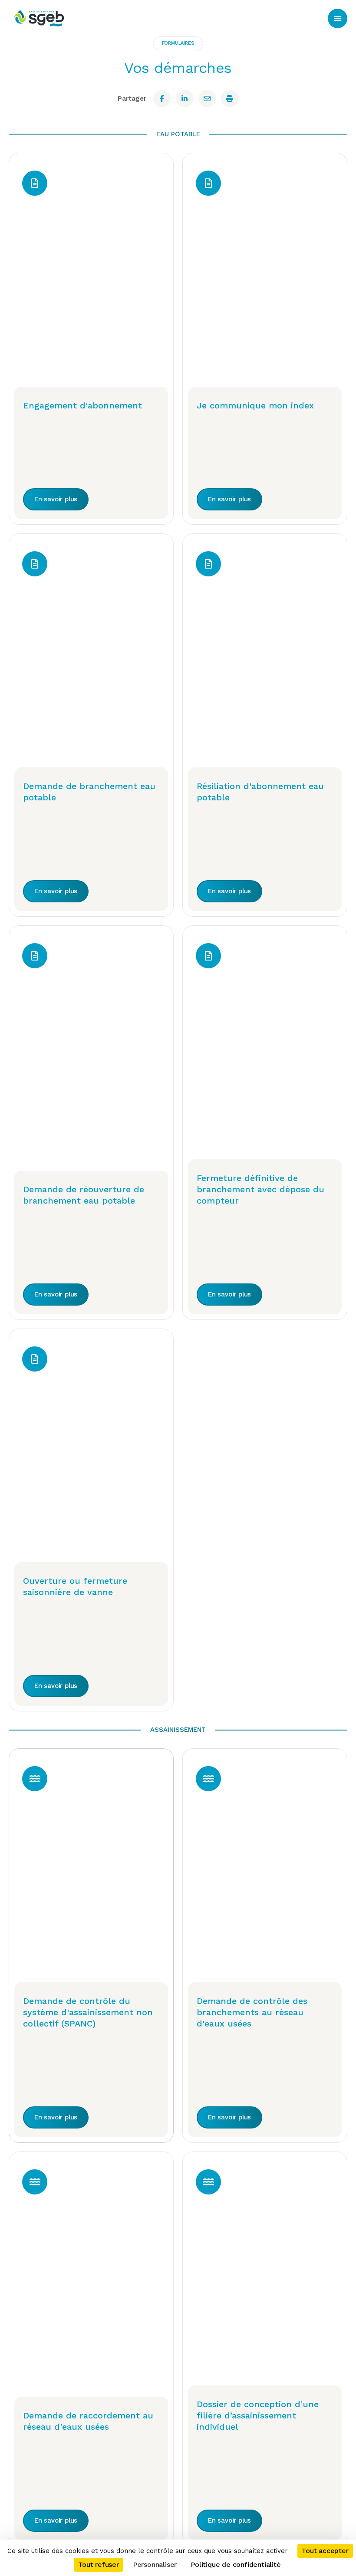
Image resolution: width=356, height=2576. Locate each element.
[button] (338, 18)
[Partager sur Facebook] (162, 99)
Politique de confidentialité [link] (236, 2564)
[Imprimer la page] (230, 99)
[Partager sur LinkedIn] (185, 99)
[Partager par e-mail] (207, 99)
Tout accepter (325, 2551)
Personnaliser (155, 2564)
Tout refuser (99, 2564)
